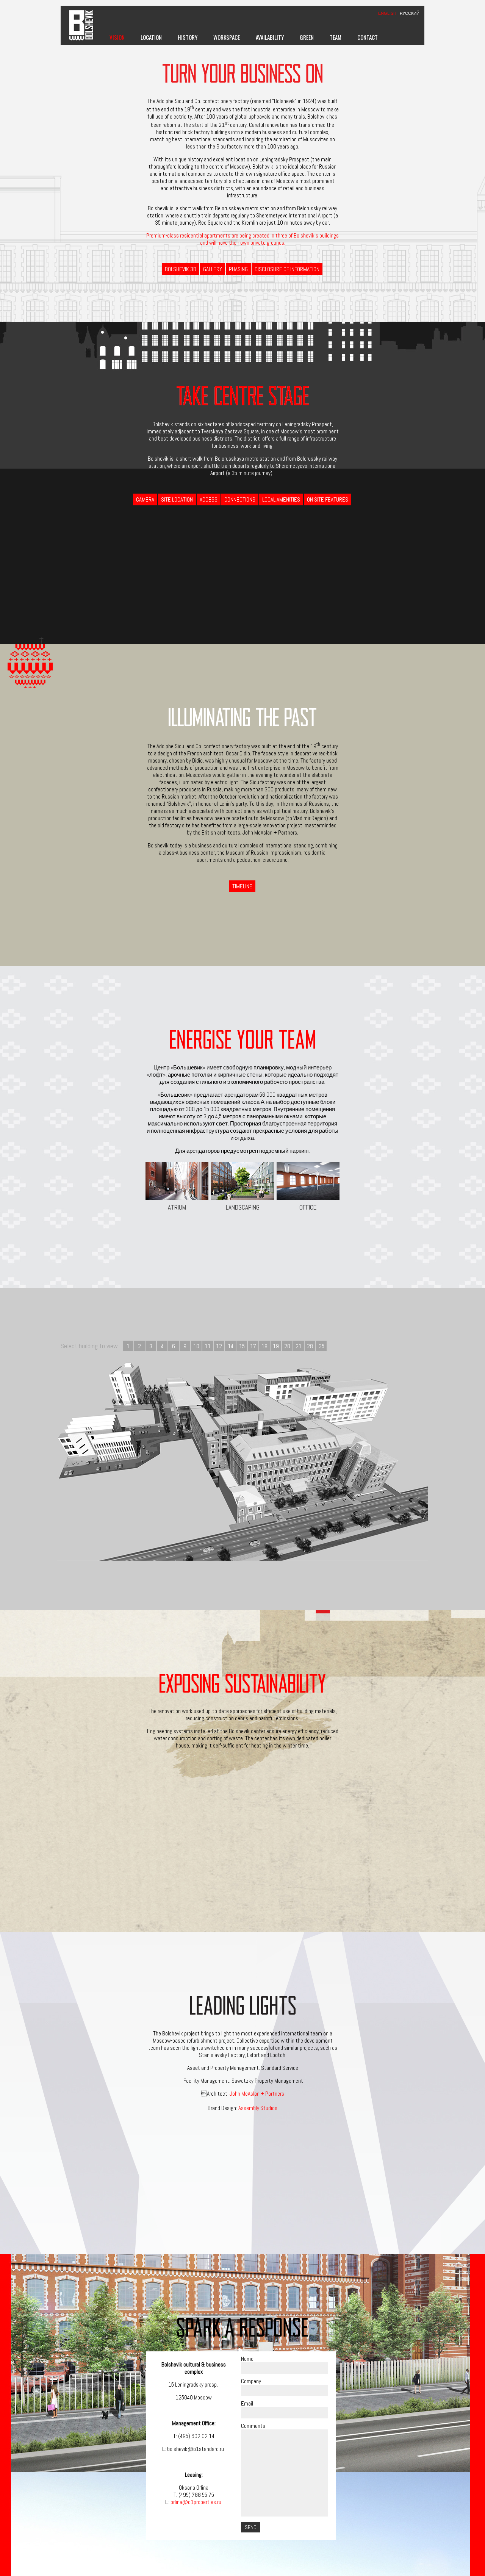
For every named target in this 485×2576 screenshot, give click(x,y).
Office (308, 1207)
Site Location (177, 499)
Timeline (242, 886)
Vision (117, 37)
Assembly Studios (258, 2108)
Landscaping (243, 1207)
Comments (253, 2426)
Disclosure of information (287, 269)
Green (307, 37)
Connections (240, 499)
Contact (368, 37)
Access (209, 499)
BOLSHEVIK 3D (181, 269)
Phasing (238, 269)
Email (247, 2403)
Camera (145, 499)
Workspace (227, 37)
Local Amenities (281, 499)
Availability (270, 37)
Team (336, 37)
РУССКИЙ (410, 13)
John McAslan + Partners (257, 2094)
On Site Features (328, 499)
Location (151, 37)
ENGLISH (387, 13)
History (188, 37)
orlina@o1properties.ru (196, 2502)
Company (251, 2381)
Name (247, 2359)
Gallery (213, 269)
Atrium (177, 1207)
